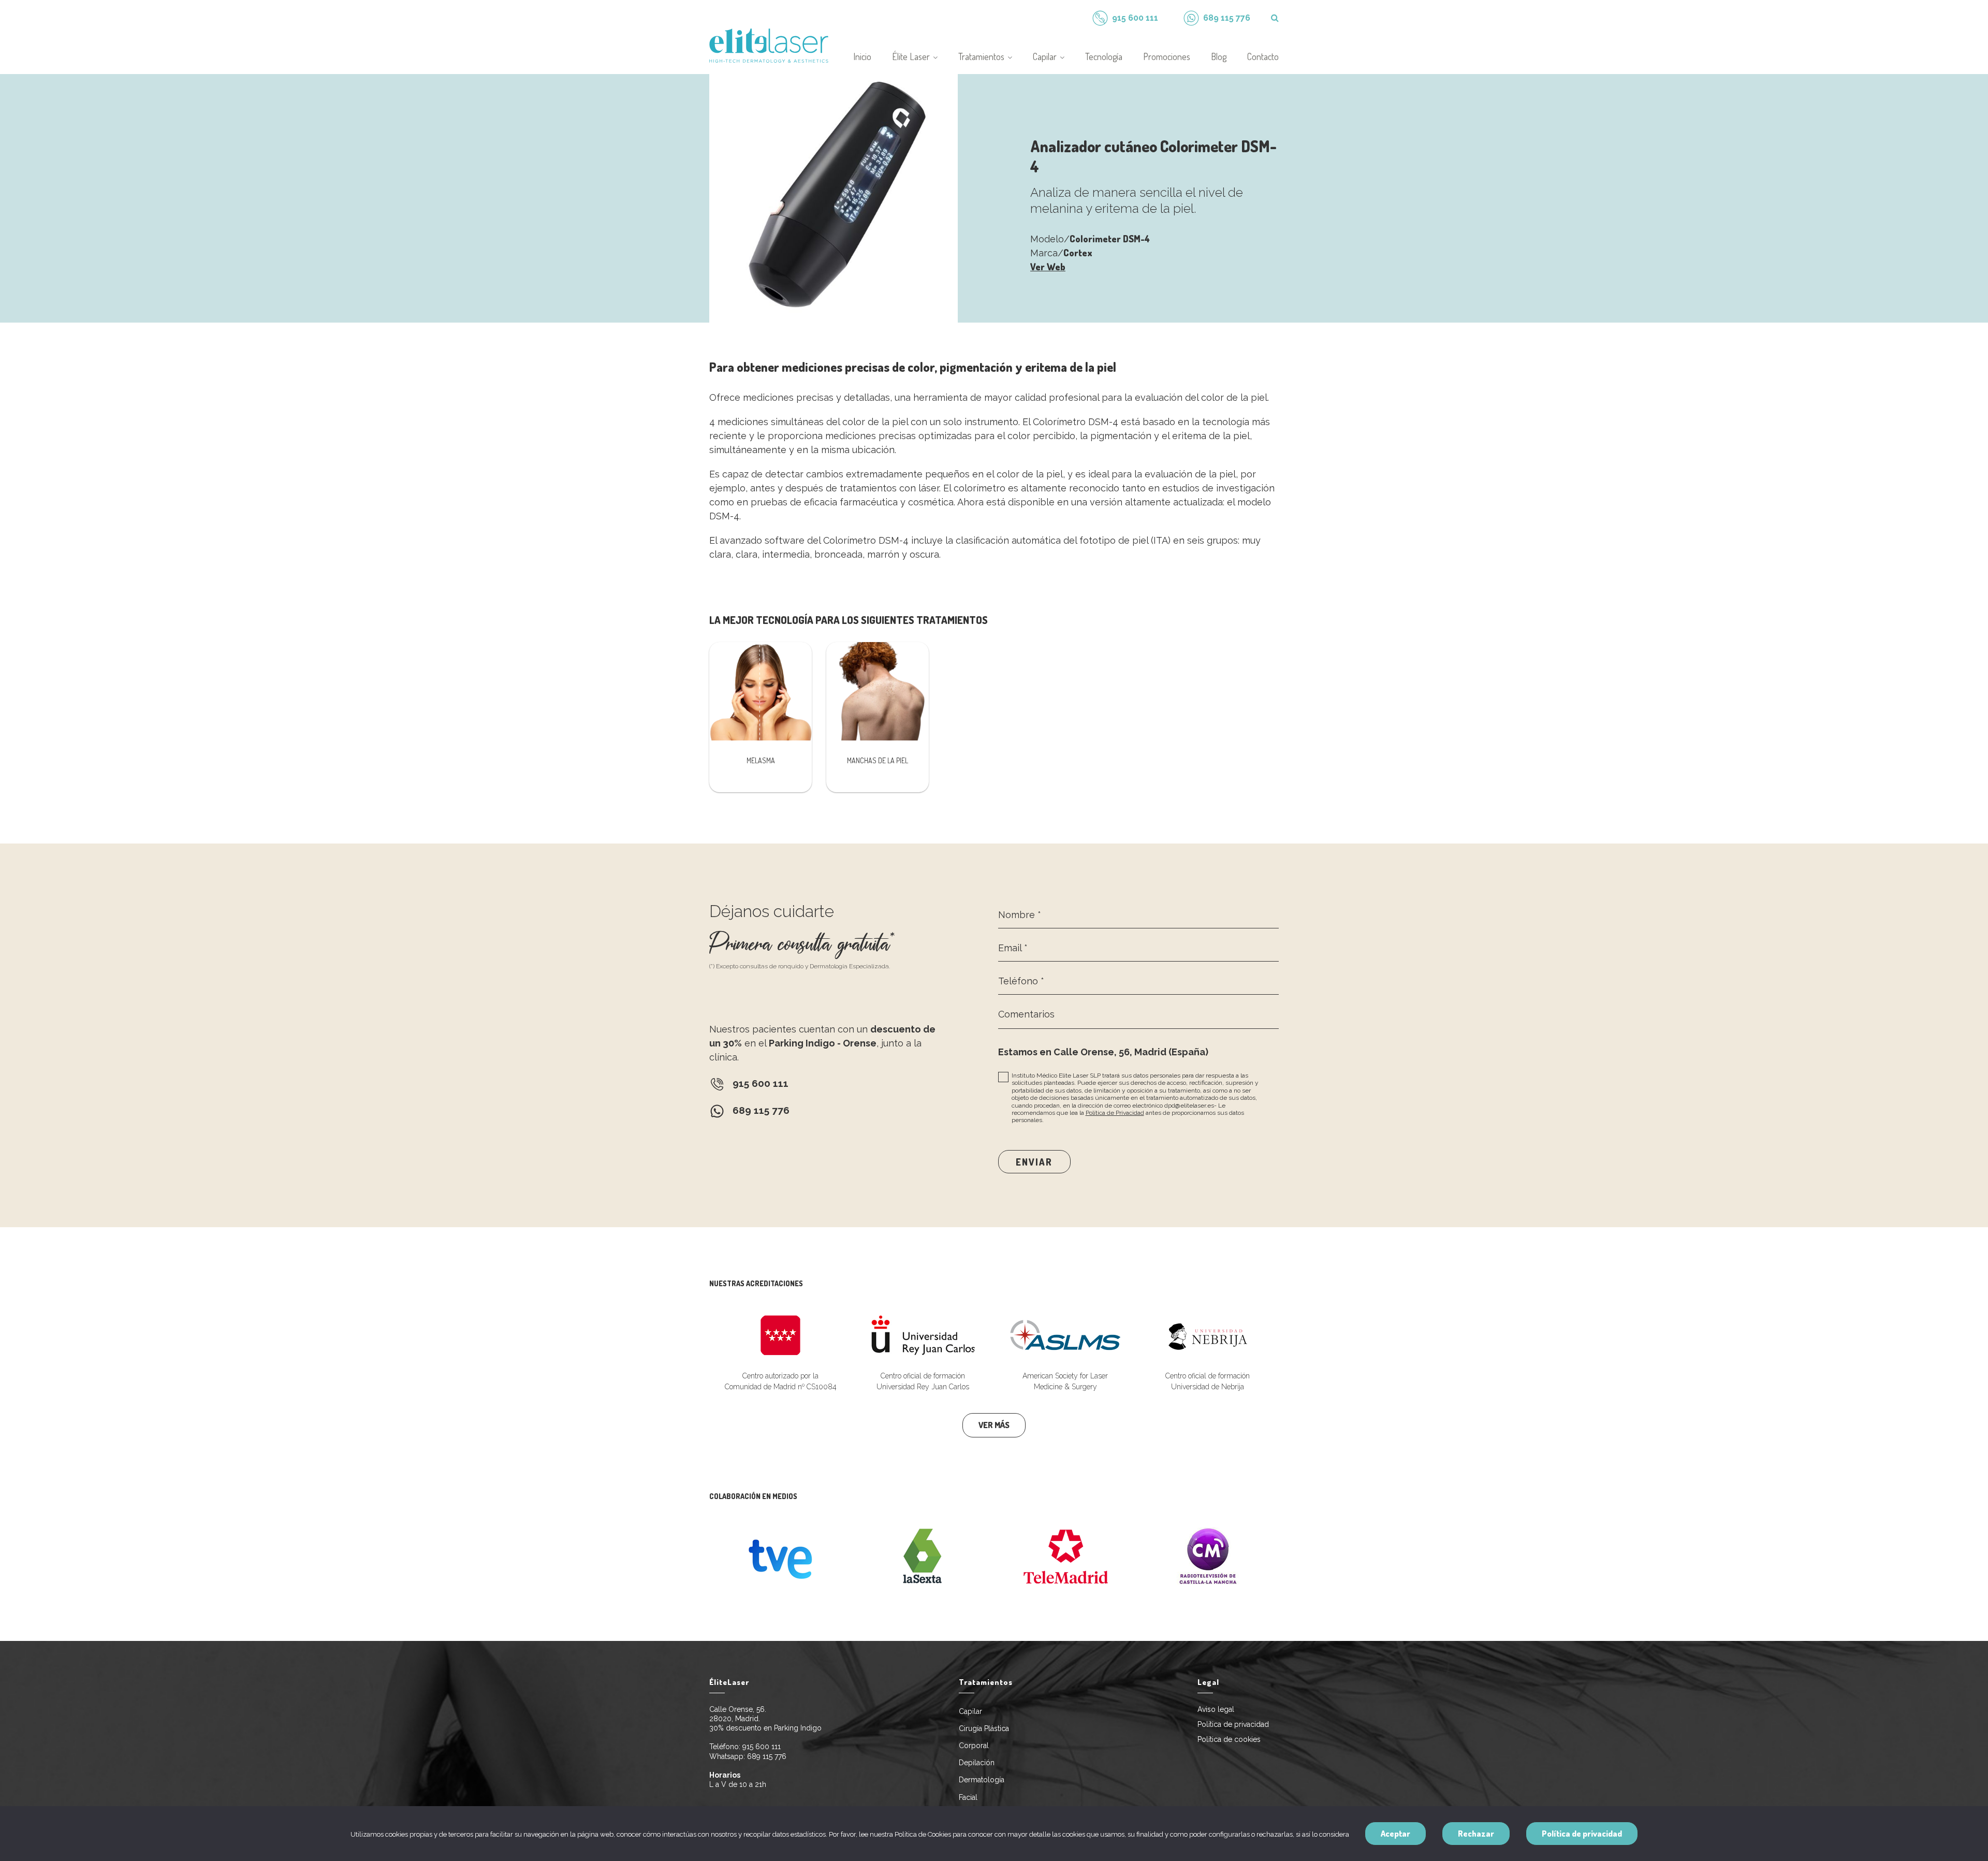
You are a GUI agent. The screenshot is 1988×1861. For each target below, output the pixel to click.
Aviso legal (1216, 1709)
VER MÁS (994, 1425)
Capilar (970, 1711)
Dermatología (982, 1780)
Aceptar (1395, 1834)
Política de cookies (1229, 1739)
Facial (968, 1797)
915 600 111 (762, 1747)
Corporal (974, 1746)
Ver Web (1048, 267)
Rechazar (1476, 1834)
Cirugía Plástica (984, 1728)
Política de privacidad (1233, 1724)
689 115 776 (767, 1756)
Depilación (977, 1763)
